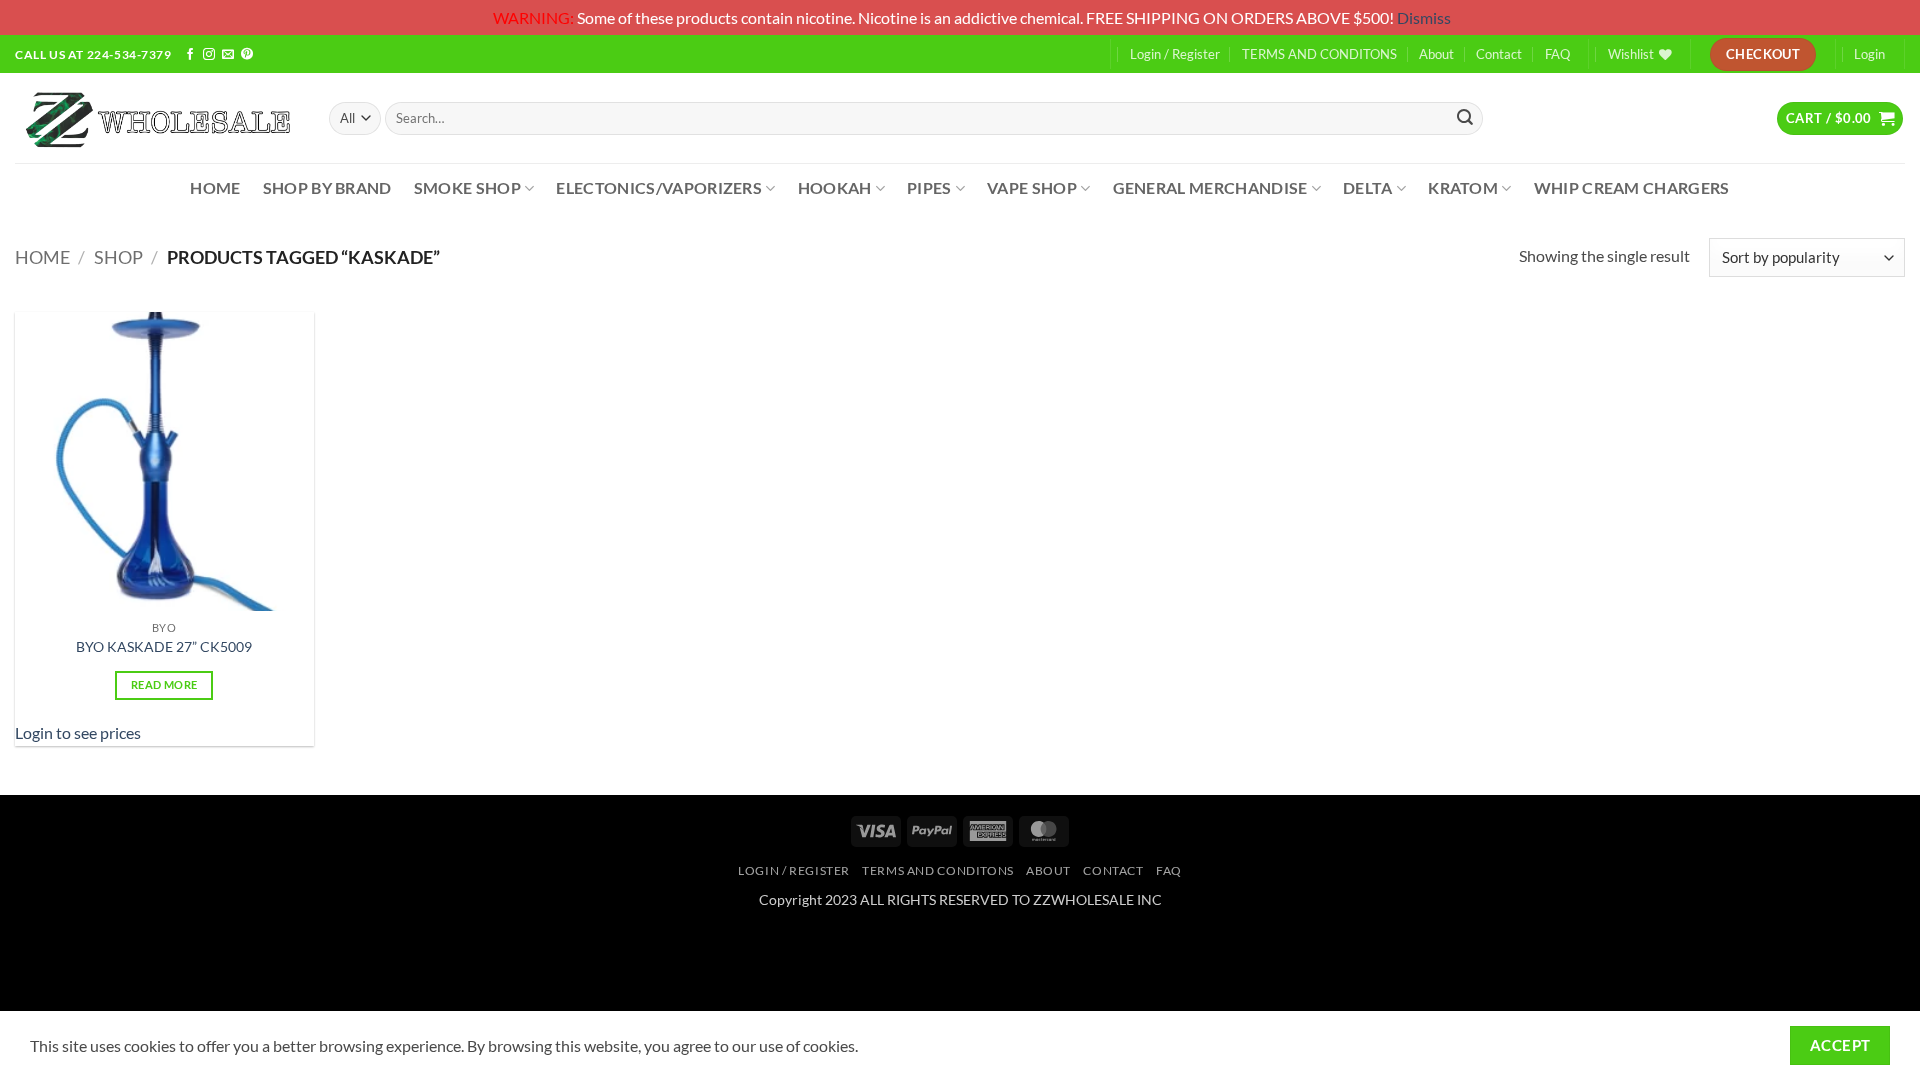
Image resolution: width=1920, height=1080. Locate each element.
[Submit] (1465, 118)
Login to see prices (78, 732)
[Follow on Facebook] (190, 55)
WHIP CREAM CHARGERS (1632, 187)
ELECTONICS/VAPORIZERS (659, 187)
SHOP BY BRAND (327, 187)
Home (42, 257)
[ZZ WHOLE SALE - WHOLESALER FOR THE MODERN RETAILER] (157, 118)
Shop (118, 257)
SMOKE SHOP (467, 187)
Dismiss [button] (1424, 17)
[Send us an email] (228, 55)
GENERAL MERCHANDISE (1210, 187)
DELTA (1368, 187)
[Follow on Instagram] (209, 55)
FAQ (1557, 54)
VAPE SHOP (1032, 187)
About (1436, 54)
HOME (215, 187)
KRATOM (1463, 187)
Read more (164, 684)
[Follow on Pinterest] (247, 55)
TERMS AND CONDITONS (1319, 54)
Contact (1499, 54)
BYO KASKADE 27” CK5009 (164, 646)
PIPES (929, 187)
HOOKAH (835, 187)
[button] (1840, 118)
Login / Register (1175, 54)
